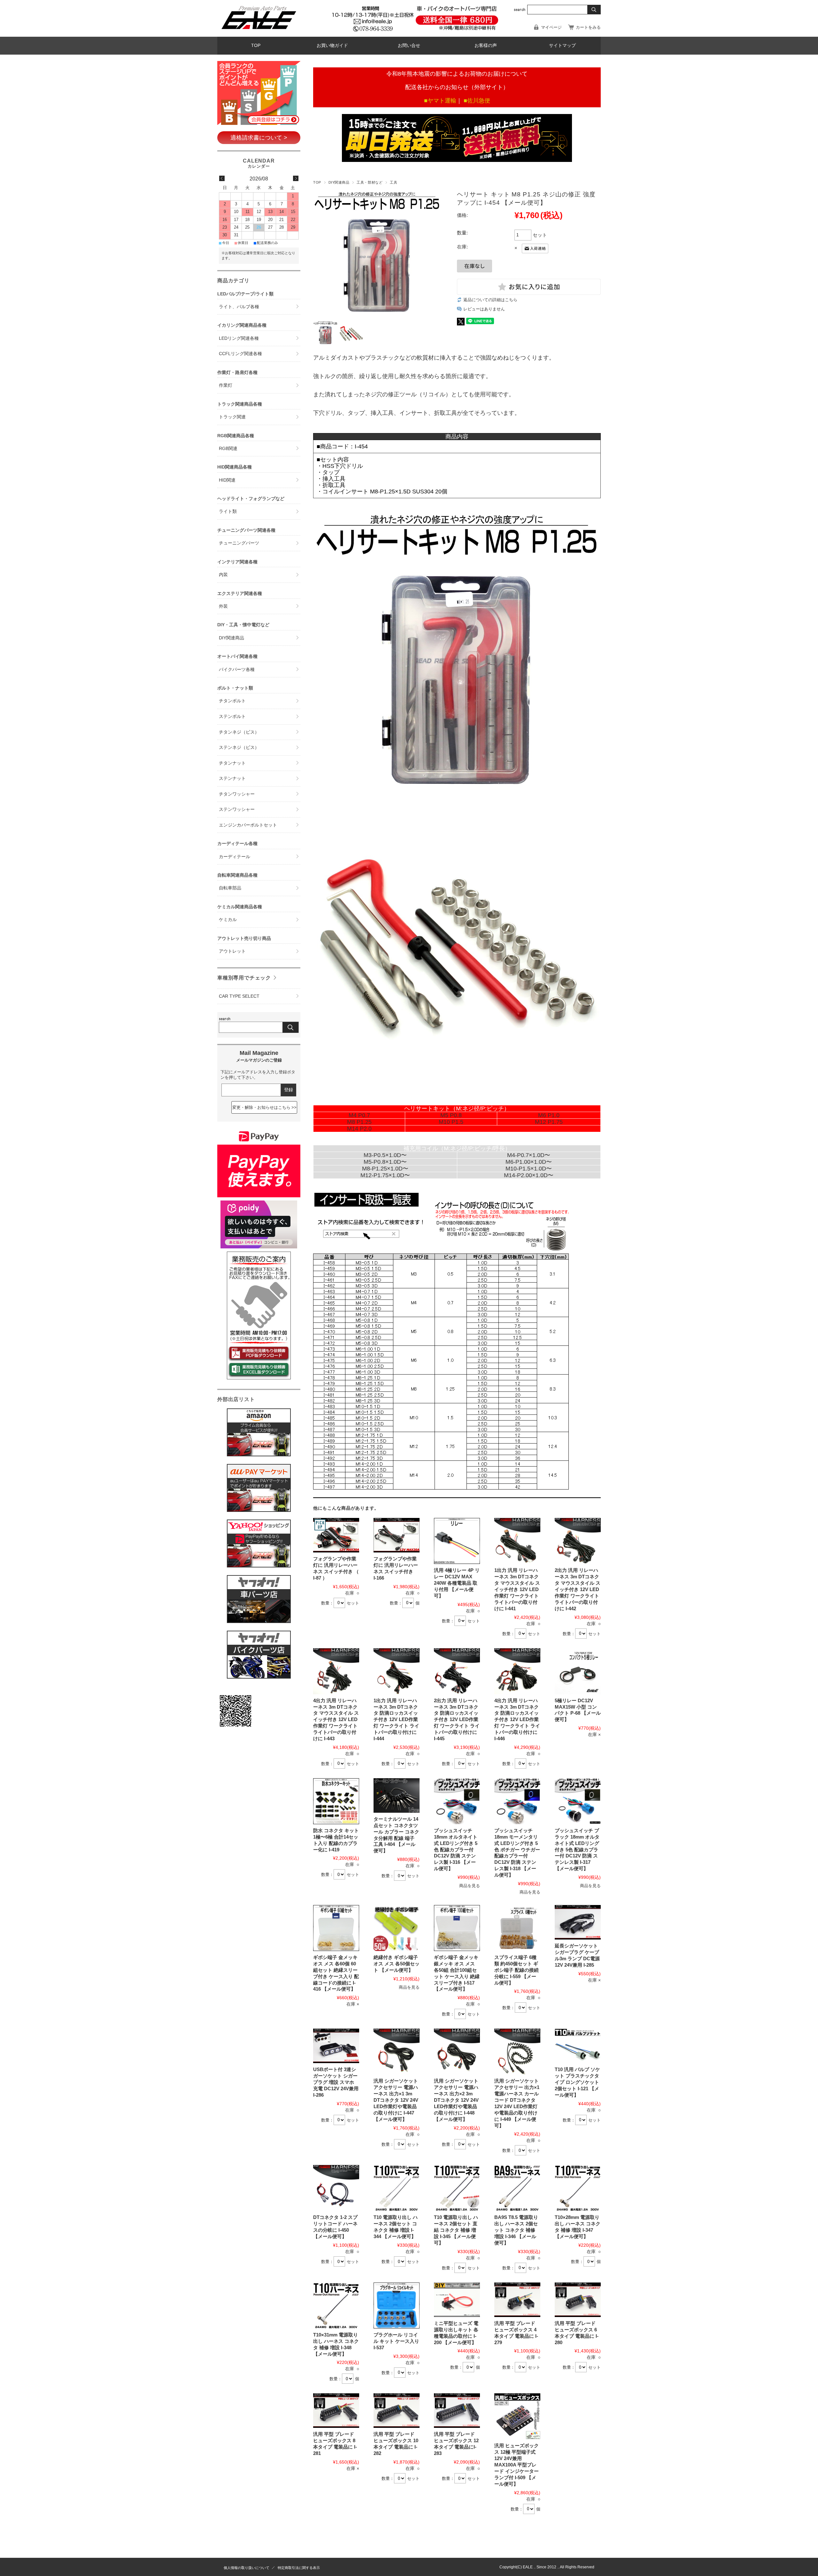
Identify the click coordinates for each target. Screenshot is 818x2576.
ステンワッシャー (237, 809)
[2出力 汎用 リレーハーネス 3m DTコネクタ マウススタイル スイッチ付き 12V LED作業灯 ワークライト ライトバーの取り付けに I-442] (578, 1541)
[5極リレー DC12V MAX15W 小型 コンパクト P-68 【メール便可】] (578, 1671)
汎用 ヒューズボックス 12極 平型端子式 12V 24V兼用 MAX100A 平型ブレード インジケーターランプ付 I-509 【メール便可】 (517, 2465)
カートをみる (588, 27)
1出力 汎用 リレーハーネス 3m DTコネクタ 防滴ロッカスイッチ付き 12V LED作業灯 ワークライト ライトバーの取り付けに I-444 (396, 1719)
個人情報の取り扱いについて (247, 2568)
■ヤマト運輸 (440, 101)
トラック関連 (232, 417)
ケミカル (228, 920)
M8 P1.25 (359, 1122)
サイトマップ (562, 46)
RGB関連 (228, 449)
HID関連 (227, 480)
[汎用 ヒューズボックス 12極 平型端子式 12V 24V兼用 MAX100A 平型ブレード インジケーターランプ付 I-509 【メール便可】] (517, 2416)
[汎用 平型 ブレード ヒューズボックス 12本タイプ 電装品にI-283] (457, 2411)
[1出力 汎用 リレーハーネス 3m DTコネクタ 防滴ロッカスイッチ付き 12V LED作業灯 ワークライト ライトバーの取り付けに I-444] (397, 1671)
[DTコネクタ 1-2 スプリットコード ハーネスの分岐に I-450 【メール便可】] (336, 2188)
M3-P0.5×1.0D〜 (385, 1155)
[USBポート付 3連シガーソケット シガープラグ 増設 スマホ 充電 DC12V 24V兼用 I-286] (336, 2046)
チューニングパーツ (239, 543)
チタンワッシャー (237, 794)
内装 (223, 575)
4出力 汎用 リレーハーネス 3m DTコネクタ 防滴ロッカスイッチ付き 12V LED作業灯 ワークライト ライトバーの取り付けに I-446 (517, 1719)
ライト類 (228, 511)
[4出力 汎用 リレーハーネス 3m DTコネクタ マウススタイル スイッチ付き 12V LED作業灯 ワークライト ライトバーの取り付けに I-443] (336, 1671)
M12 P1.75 (549, 1122)
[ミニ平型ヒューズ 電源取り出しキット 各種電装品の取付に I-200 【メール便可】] (457, 2300)
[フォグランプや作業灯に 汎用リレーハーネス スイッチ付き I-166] (397, 1535)
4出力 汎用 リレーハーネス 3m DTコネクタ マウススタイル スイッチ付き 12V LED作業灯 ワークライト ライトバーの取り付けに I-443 (336, 1719)
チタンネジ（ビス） (239, 732)
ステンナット (232, 778)
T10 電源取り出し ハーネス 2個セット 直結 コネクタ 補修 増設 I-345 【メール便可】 (456, 2230)
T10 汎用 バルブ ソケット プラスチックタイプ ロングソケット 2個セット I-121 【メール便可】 (577, 2082)
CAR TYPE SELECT (239, 996)
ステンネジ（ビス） (239, 747)
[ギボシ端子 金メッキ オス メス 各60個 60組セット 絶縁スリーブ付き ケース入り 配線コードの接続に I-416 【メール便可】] (336, 1928)
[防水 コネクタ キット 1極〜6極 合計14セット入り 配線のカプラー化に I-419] (336, 1801)
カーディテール (235, 857)
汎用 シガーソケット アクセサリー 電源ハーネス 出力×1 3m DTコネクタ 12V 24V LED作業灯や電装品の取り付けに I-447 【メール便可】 (396, 2100)
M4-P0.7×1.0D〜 (529, 1155)
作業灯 (226, 385)
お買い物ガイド (332, 46)
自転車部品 (230, 888)
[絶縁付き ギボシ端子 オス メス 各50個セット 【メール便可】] (397, 1928)
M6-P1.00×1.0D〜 (529, 1162)
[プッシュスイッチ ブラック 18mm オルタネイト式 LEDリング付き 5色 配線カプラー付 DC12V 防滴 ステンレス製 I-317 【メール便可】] (578, 1801)
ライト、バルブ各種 (239, 307)
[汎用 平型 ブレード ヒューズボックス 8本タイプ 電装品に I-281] (336, 2411)
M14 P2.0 (359, 1129)
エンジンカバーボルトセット (248, 825)
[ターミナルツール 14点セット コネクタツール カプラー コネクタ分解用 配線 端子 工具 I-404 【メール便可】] (397, 1795)
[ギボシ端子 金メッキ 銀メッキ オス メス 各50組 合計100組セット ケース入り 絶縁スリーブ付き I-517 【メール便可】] (457, 1928)
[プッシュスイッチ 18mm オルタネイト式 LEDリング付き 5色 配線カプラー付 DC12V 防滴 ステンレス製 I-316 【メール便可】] (457, 1801)
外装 (223, 606)
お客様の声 (486, 46)
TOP (256, 46)
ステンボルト (232, 716)
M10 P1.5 (451, 1122)
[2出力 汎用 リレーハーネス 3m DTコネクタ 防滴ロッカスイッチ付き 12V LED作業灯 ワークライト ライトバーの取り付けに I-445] (457, 1671)
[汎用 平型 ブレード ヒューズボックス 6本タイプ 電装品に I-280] (578, 2300)
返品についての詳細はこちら (490, 300)
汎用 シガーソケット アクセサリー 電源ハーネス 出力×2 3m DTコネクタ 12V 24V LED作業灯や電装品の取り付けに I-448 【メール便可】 (456, 2100)
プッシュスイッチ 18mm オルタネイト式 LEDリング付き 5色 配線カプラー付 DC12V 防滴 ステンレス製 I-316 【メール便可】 (456, 1849)
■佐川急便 (477, 101)
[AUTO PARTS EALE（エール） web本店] (259, 32)
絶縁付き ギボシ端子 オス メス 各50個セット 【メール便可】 (397, 1964)
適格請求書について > (259, 138)
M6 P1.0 (549, 1115)
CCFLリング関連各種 (240, 354)
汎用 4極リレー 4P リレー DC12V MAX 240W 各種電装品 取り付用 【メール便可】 (457, 1583)
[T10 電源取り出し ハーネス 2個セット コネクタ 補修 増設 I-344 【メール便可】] (397, 2188)
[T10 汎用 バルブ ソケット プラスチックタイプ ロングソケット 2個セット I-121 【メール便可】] (578, 2046)
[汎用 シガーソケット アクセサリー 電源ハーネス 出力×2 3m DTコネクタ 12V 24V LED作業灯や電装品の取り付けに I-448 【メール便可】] (457, 2052)
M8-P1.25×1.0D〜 (385, 1169)
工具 (394, 182)
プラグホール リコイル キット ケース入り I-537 (396, 2341)
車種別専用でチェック (244, 978)
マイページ (551, 27)
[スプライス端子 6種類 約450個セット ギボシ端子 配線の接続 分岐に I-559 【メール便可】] (517, 1928)
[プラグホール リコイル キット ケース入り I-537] (397, 2305)
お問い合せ (409, 46)
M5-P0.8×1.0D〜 (385, 1162)
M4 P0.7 (359, 1115)
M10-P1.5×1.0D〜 (529, 1169)
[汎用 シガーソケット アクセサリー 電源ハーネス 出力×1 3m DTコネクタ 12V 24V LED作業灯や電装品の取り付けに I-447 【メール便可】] (397, 2052)
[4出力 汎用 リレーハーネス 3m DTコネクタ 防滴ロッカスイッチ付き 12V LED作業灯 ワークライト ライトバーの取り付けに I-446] (517, 1671)
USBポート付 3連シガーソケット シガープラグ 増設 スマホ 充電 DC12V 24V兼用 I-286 (336, 2082)
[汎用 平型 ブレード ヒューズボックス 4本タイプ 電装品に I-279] (517, 2300)
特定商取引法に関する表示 (299, 2568)
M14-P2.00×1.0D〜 (529, 1175)
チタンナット (232, 763)
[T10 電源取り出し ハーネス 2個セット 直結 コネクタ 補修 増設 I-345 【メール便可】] (457, 2188)
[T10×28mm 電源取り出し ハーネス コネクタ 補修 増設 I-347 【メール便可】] (578, 2188)
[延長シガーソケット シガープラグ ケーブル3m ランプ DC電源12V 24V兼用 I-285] (578, 1922)
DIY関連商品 (339, 182)
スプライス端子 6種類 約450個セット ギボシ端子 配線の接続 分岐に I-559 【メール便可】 (517, 1970)
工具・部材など (370, 182)
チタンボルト (232, 701)
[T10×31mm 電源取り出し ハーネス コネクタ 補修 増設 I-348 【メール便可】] (336, 2305)
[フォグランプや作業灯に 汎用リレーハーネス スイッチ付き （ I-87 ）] (336, 1535)
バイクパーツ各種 (237, 670)
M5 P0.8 (451, 1115)
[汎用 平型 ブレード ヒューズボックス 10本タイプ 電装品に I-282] (397, 2411)
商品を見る (470, 1886)
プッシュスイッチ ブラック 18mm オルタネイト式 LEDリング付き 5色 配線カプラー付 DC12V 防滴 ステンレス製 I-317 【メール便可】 (577, 1849)
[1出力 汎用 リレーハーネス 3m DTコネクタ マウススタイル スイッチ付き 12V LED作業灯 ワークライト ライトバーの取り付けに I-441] (517, 1541)
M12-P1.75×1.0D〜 (385, 1175)
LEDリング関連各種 (239, 338)
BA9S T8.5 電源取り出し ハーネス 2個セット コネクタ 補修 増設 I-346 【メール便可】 (516, 2230)
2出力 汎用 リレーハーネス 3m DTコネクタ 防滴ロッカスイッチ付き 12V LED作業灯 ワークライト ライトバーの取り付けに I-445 (457, 1719)
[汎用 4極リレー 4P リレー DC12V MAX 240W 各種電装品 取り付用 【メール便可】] (457, 1541)
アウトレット (232, 951)
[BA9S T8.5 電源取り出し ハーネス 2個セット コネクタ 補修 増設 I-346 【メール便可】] (517, 2188)
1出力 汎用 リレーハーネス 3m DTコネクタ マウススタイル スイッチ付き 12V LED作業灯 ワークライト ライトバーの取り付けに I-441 (517, 1589)
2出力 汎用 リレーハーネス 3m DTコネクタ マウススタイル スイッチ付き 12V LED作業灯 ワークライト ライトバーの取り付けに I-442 (578, 1589)
